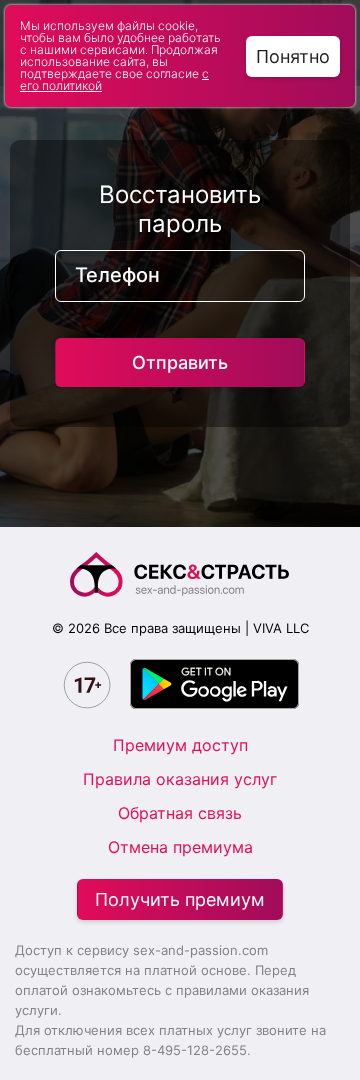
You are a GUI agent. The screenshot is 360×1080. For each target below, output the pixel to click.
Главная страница (180, 574)
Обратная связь (180, 813)
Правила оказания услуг (180, 779)
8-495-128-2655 (195, 1050)
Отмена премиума (180, 847)
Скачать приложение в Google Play (214, 684)
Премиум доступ (180, 745)
